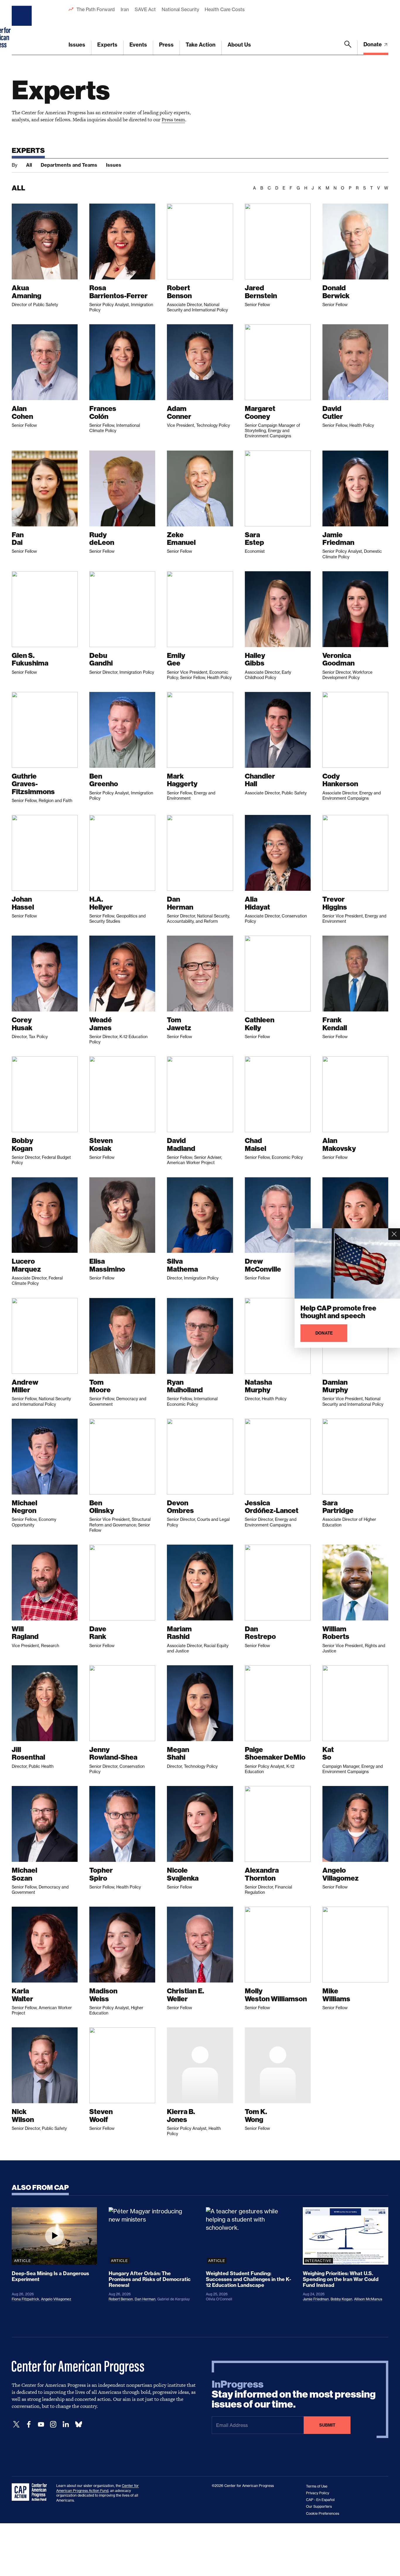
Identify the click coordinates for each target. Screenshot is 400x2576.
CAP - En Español (320, 2500)
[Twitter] (16, 2424)
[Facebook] (29, 2424)
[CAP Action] (31, 2492)
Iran (125, 9)
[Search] (348, 48)
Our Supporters (319, 2506)
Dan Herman (145, 2299)
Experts (107, 45)
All (29, 165)
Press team (173, 120)
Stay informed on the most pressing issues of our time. (294, 2394)
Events (138, 45)
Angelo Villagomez (56, 2299)
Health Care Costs (224, 9)
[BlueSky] (78, 2424)
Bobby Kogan (341, 2299)
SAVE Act (145, 9)
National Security (180, 9)
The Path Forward (96, 9)
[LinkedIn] (66, 2424)
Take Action (201, 45)
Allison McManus (368, 2299)
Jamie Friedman (316, 2299)
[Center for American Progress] (23, 28)
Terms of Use (317, 2486)
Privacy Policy (318, 2493)
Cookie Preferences (323, 2513)
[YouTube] (41, 2424)
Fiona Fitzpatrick (25, 2299)
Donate (373, 44)
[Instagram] (53, 2424)
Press (166, 45)
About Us (239, 45)
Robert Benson (121, 2299)
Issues (77, 45)
